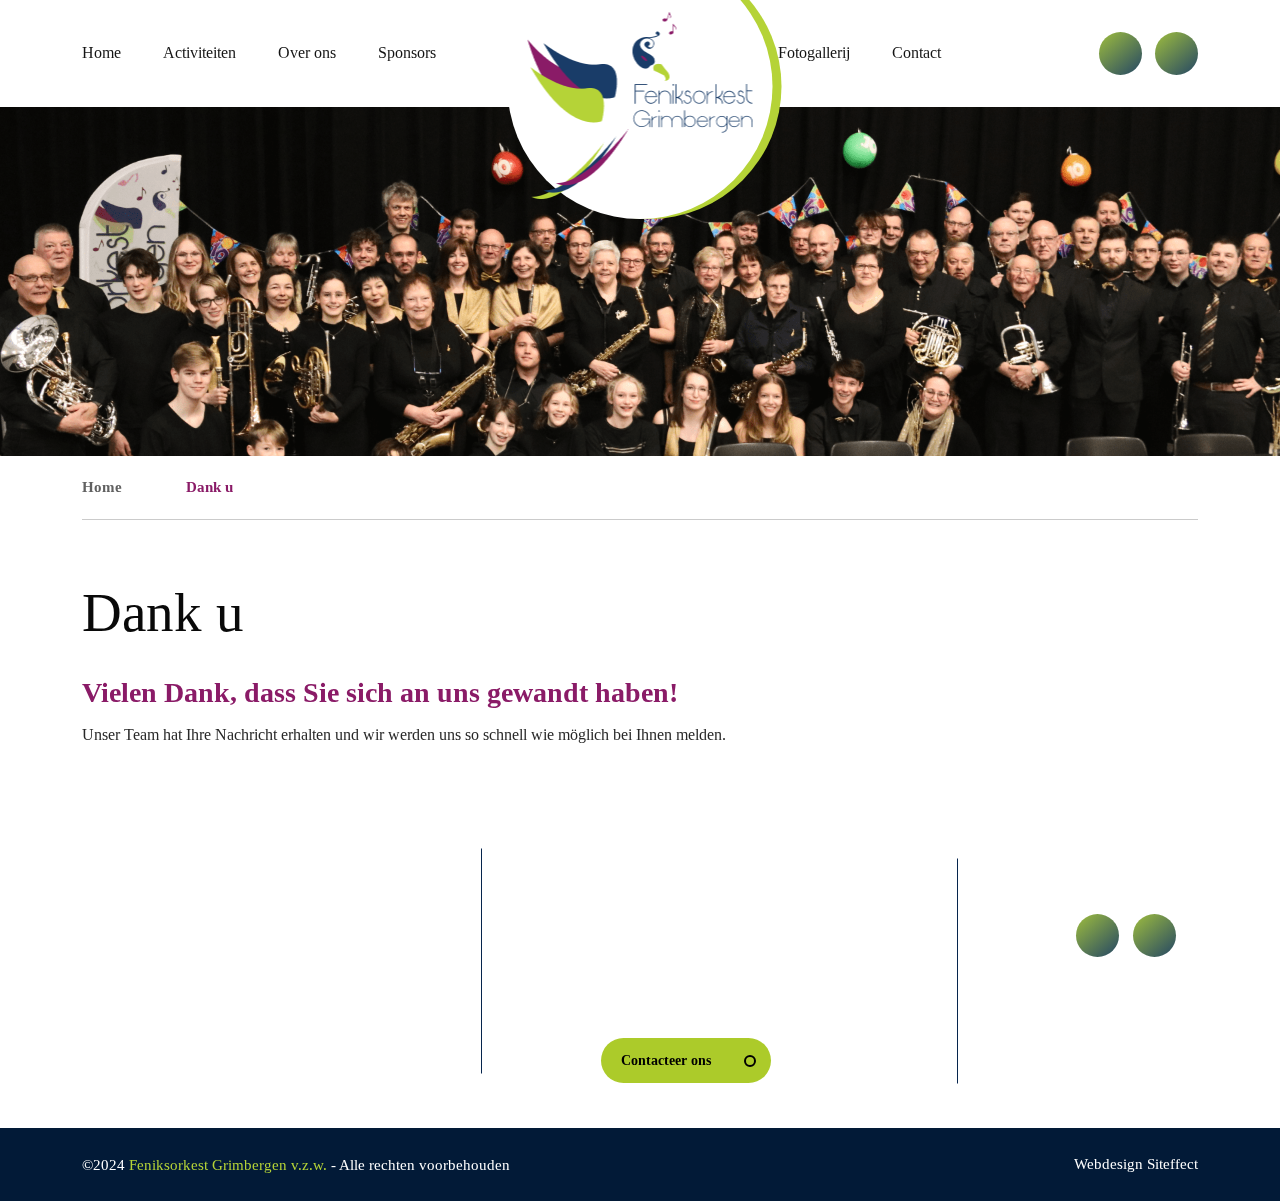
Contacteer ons (666, 1060)
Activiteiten (199, 52)
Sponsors (407, 52)
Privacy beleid (149, 970)
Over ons (307, 52)
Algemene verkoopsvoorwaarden (175, 1018)
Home (101, 52)
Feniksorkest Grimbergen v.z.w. (228, 1165)
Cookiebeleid (296, 970)
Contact (916, 52)
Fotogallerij (814, 52)
